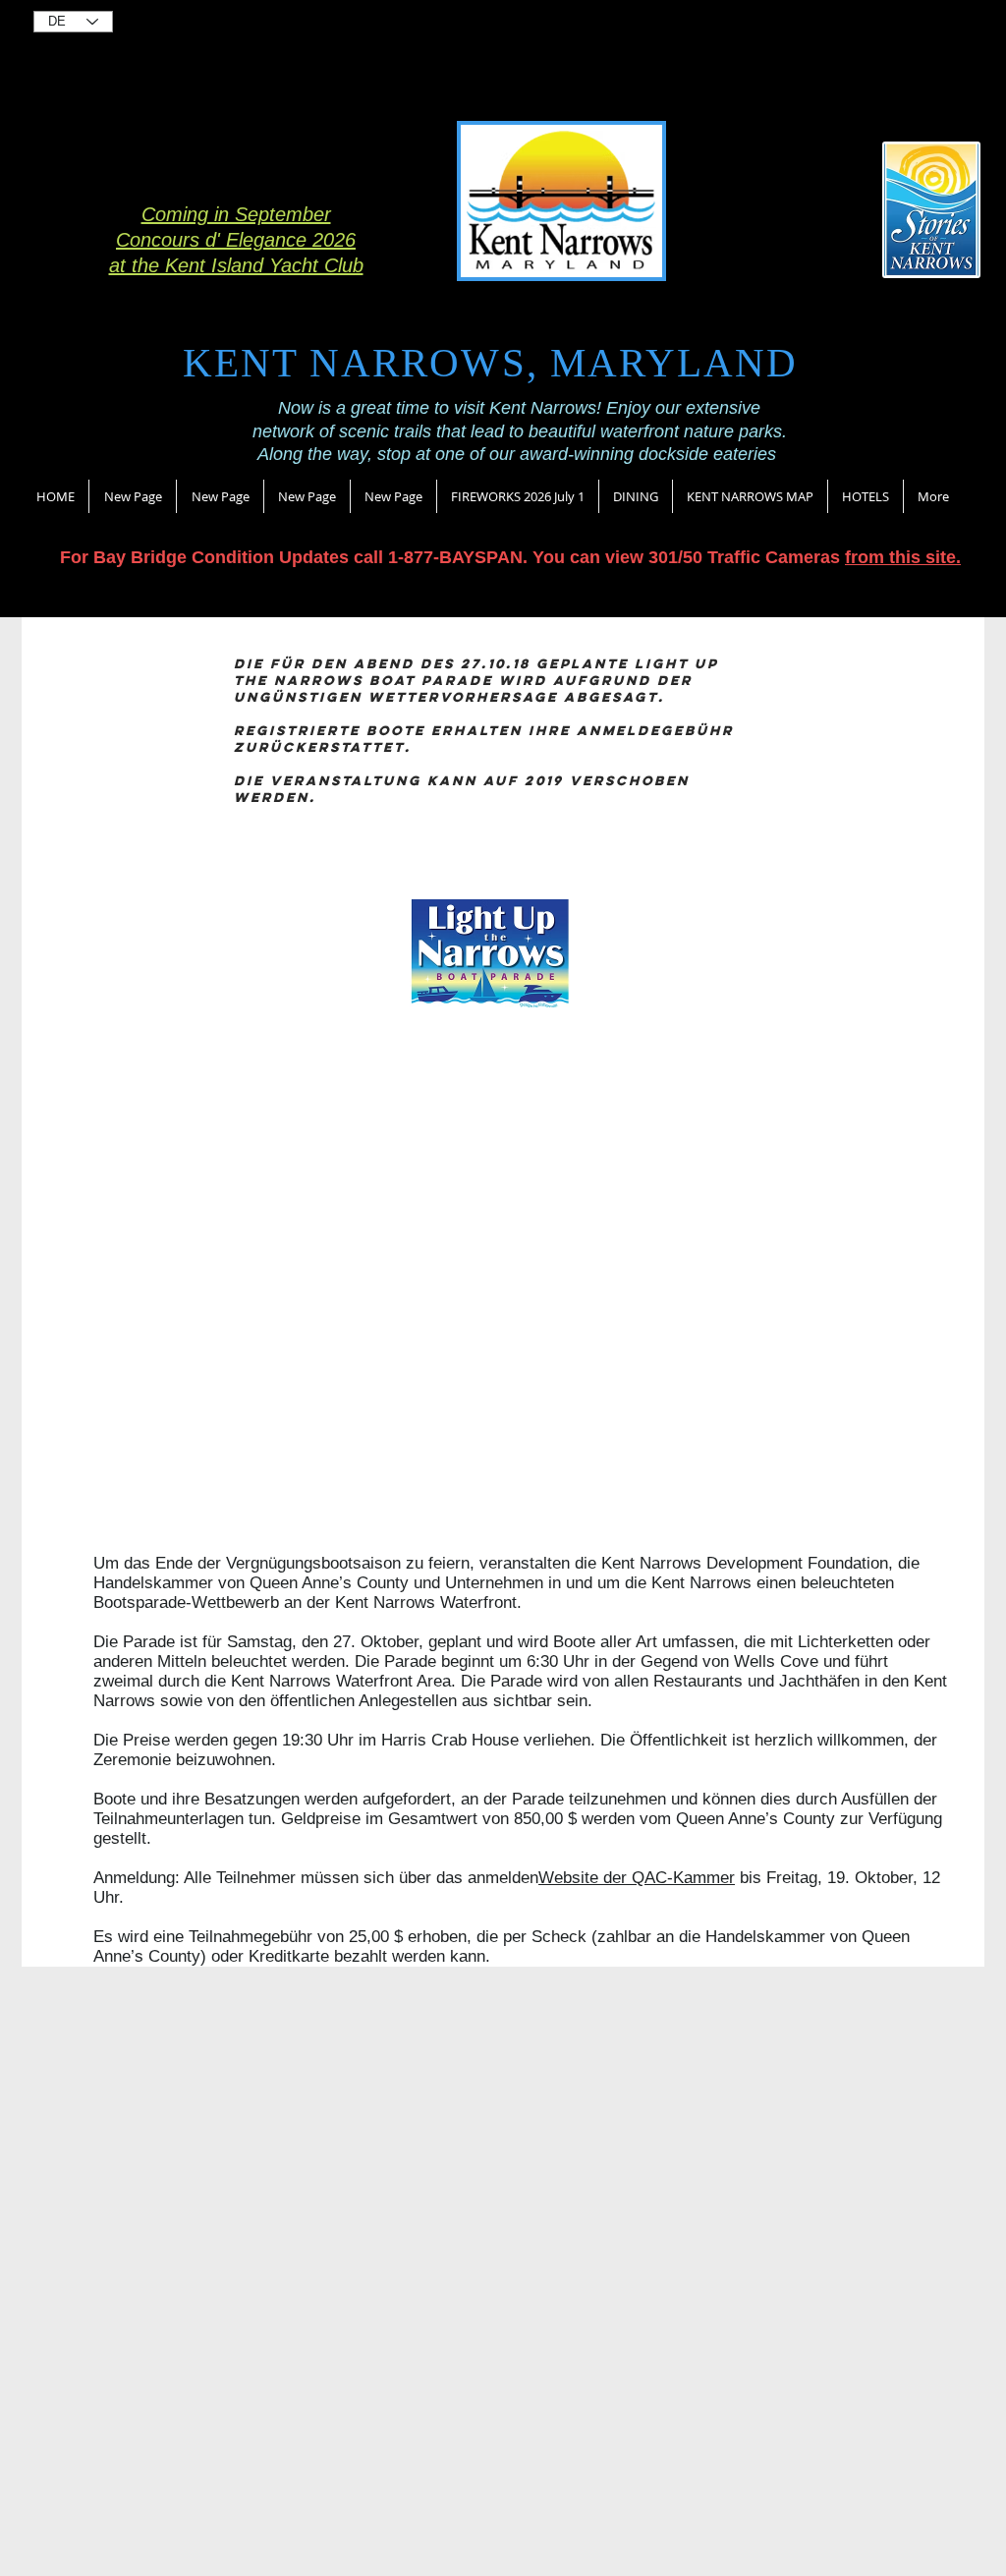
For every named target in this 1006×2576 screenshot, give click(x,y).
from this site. (903, 557)
